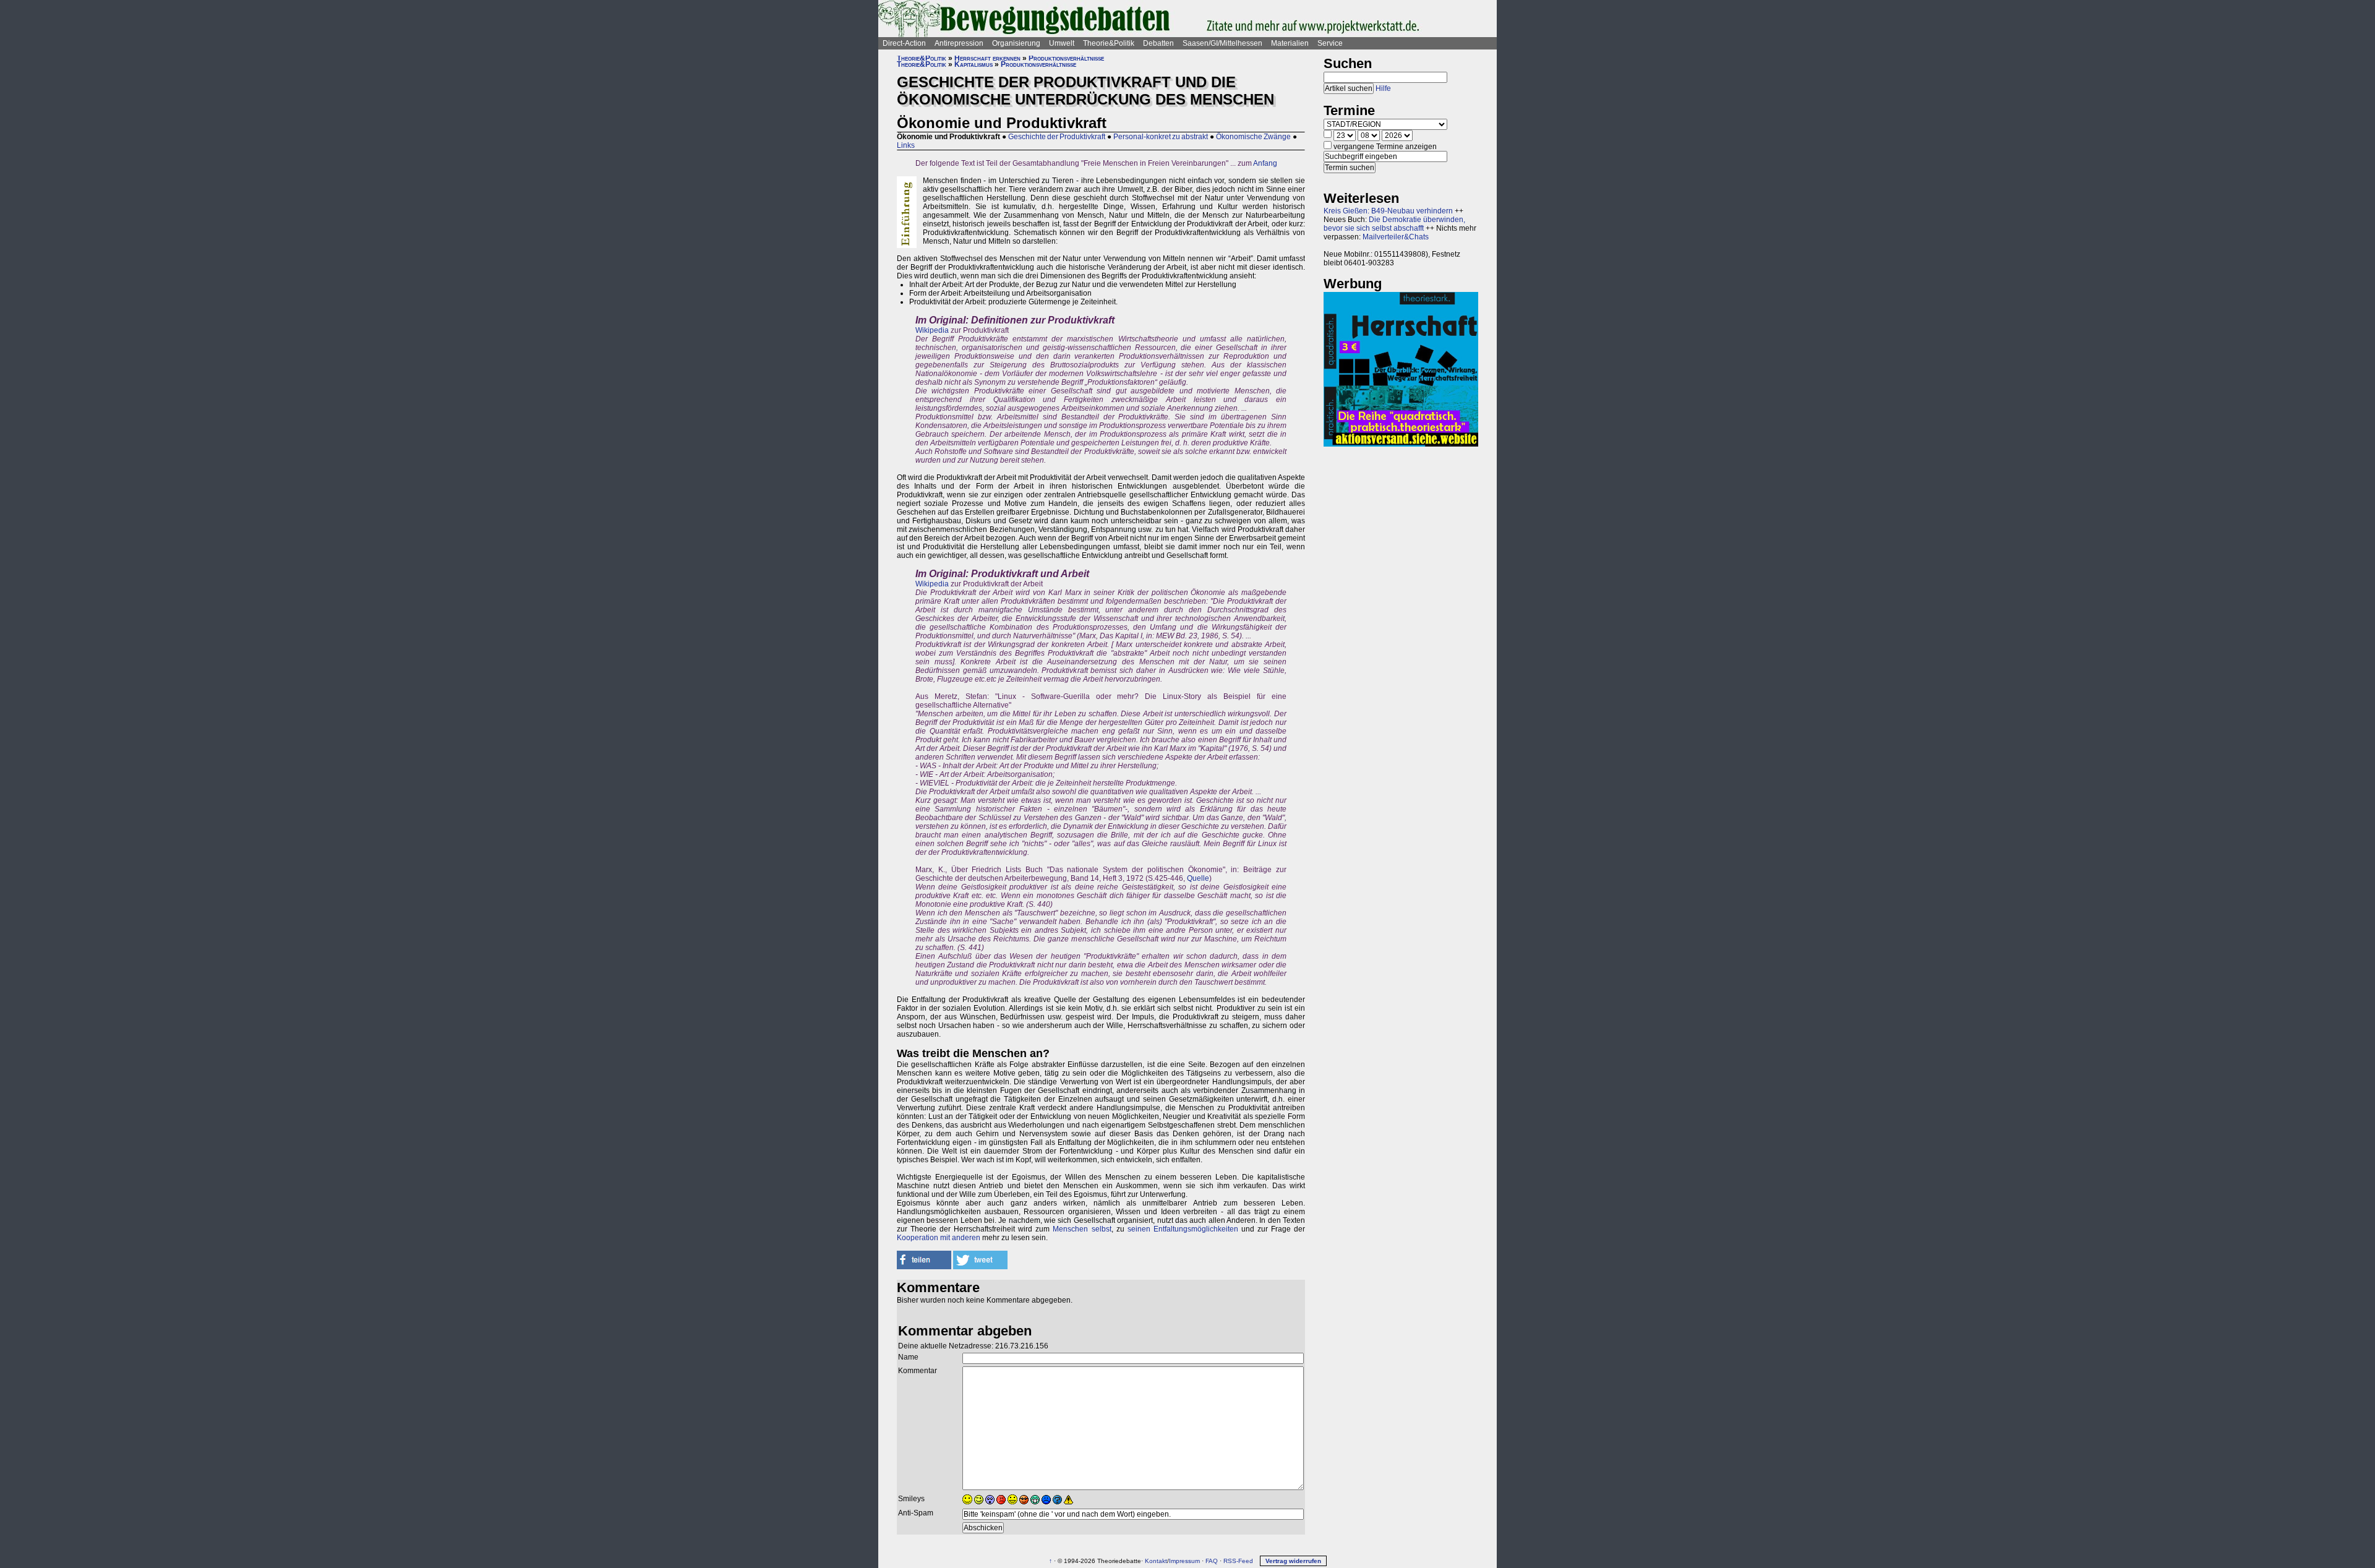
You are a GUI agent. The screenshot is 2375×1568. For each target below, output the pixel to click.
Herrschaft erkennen (987, 58)
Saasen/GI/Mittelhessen (1222, 43)
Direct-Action (904, 43)
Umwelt (1062, 43)
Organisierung (1016, 43)
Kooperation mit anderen (939, 1238)
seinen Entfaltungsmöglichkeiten (1183, 1229)
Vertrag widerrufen (1293, 1561)
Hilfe (1383, 88)
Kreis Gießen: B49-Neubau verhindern (1388, 211)
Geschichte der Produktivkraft (1057, 137)
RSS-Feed (1238, 1561)
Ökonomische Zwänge (1253, 137)
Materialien (1290, 43)
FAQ (1212, 1561)
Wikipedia (932, 330)
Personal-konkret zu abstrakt (1161, 137)
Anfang (1265, 163)
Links (906, 145)
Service (1330, 43)
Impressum (1184, 1561)
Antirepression (959, 43)
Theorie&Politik (1109, 43)
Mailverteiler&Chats (1396, 237)
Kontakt (1156, 1561)
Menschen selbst (1082, 1229)
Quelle (1198, 878)
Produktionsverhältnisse (1066, 58)
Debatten (1158, 43)
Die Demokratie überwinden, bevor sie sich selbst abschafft (1394, 224)
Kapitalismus (974, 64)
